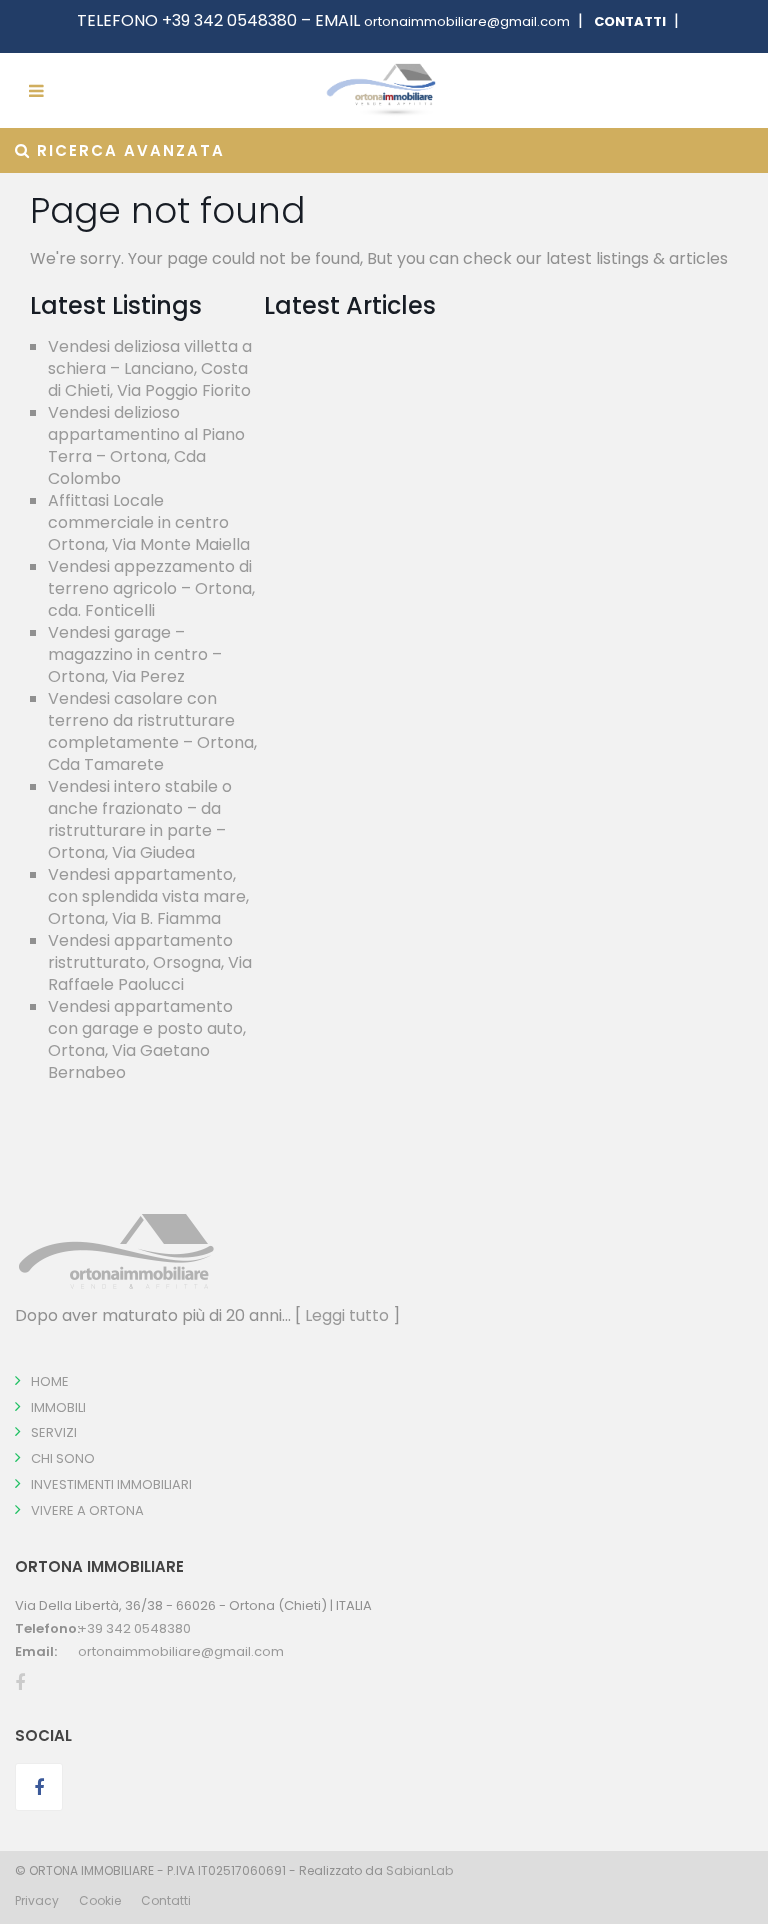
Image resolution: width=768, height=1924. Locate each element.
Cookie (100, 1900)
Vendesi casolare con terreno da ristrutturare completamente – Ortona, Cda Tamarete (152, 731)
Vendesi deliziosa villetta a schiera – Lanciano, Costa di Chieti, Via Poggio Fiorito (150, 368)
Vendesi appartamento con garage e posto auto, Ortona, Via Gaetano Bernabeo (147, 1039)
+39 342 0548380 (134, 1628)
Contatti (166, 1900)
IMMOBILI (58, 1407)
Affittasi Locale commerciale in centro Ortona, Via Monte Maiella (149, 522)
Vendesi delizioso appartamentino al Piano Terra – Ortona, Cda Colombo (146, 445)
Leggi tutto (347, 1315)
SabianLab (419, 1870)
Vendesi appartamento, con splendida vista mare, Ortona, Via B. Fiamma (148, 896)
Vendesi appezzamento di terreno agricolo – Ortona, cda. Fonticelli (151, 588)
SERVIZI (54, 1432)
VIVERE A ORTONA (87, 1510)
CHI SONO (63, 1458)
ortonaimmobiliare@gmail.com (467, 21)
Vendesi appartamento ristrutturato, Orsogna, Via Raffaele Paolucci (150, 962)
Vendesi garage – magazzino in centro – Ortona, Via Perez (135, 654)
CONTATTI (628, 21)
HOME (50, 1381)
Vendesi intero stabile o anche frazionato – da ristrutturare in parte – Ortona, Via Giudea (140, 819)
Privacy (37, 1900)
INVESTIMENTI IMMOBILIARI (111, 1484)
